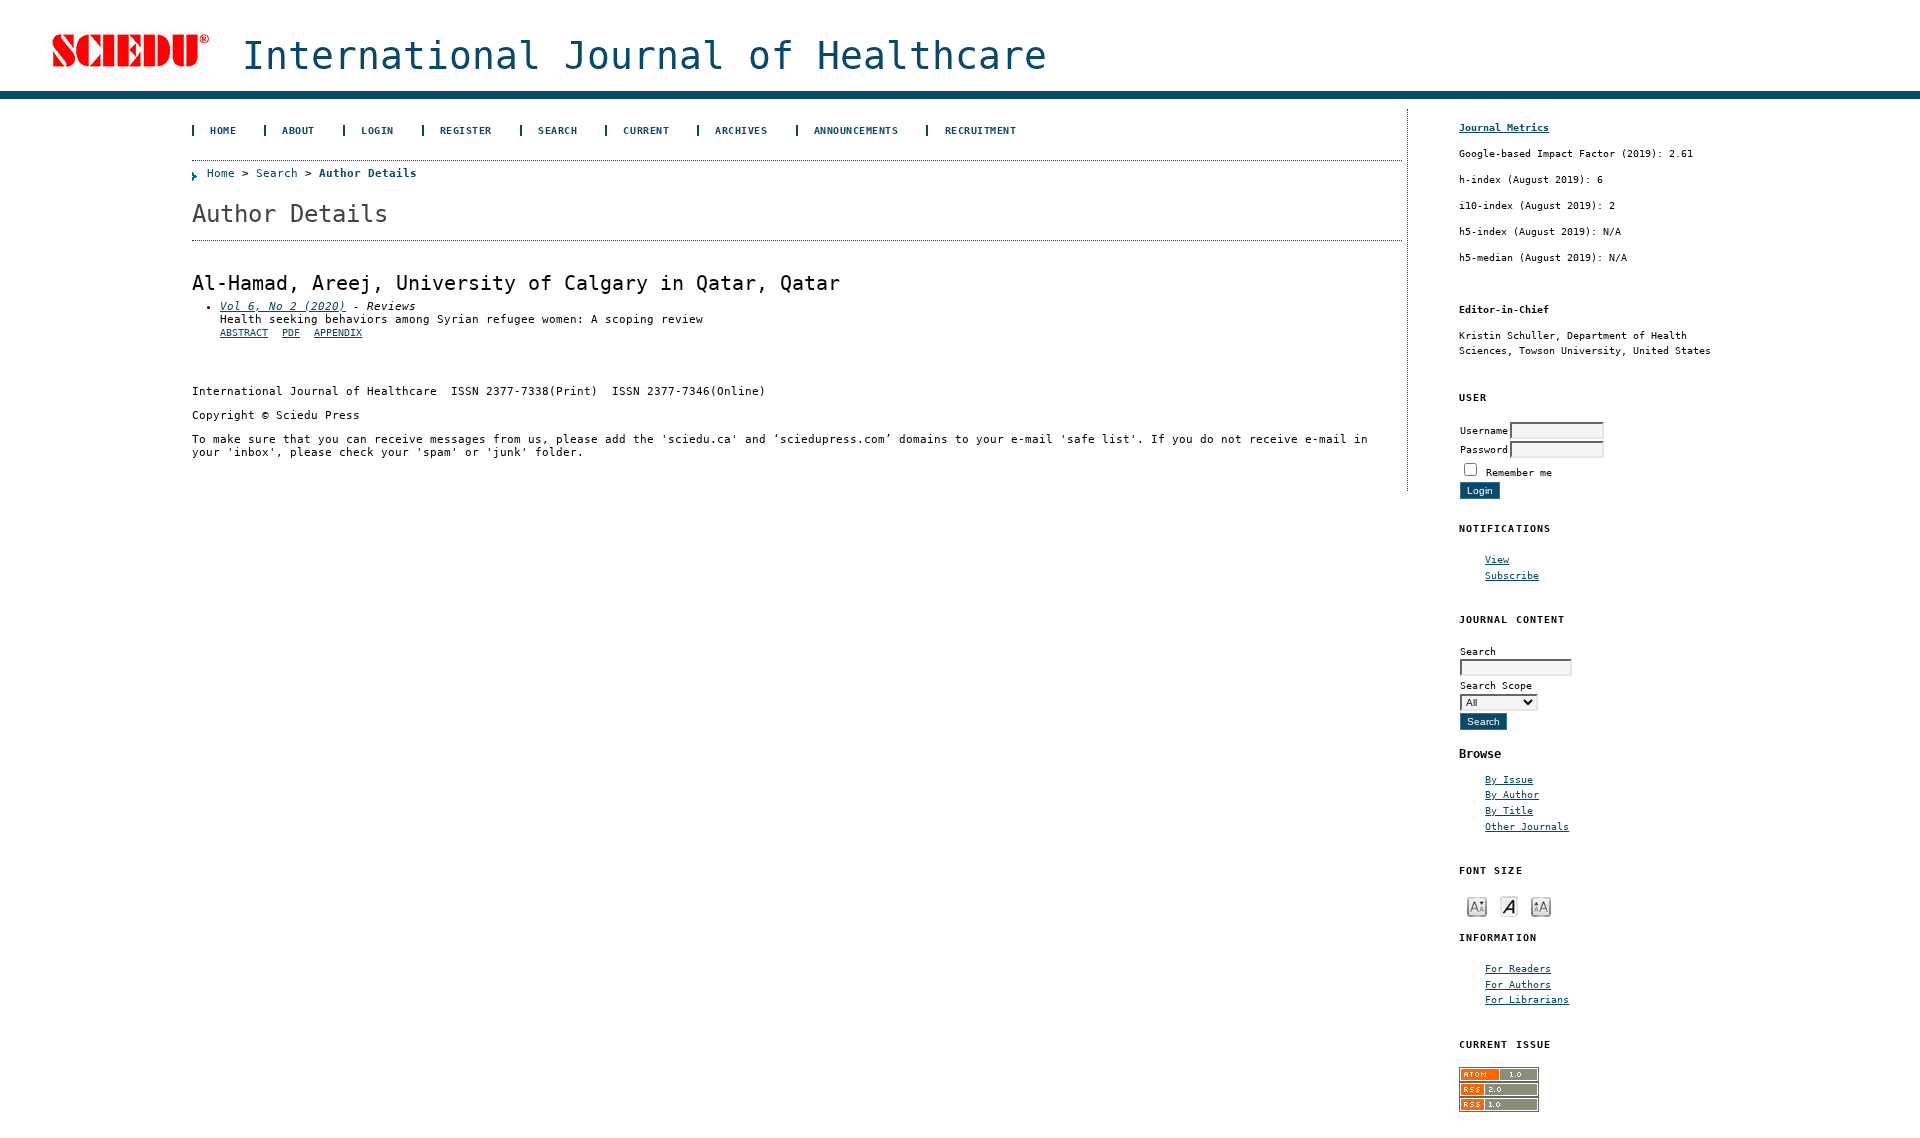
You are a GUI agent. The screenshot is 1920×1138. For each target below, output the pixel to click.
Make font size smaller (1477, 905)
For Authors (1518, 984)
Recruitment (981, 130)
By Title (1509, 810)
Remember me (1519, 472)
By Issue (1509, 779)
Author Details (368, 173)
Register (466, 130)
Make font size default (1509, 905)
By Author (1512, 794)
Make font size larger (1541, 905)
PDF (291, 332)
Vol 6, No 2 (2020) (283, 306)
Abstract (244, 332)
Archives (741, 130)
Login (377, 130)
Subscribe (1512, 575)
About (298, 130)
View (1497, 559)
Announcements (856, 130)
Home (223, 130)
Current (646, 130)
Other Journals (1527, 826)
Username (1484, 430)
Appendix (338, 332)
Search (557, 130)
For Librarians (1527, 999)
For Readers (1518, 968)
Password (1484, 449)
